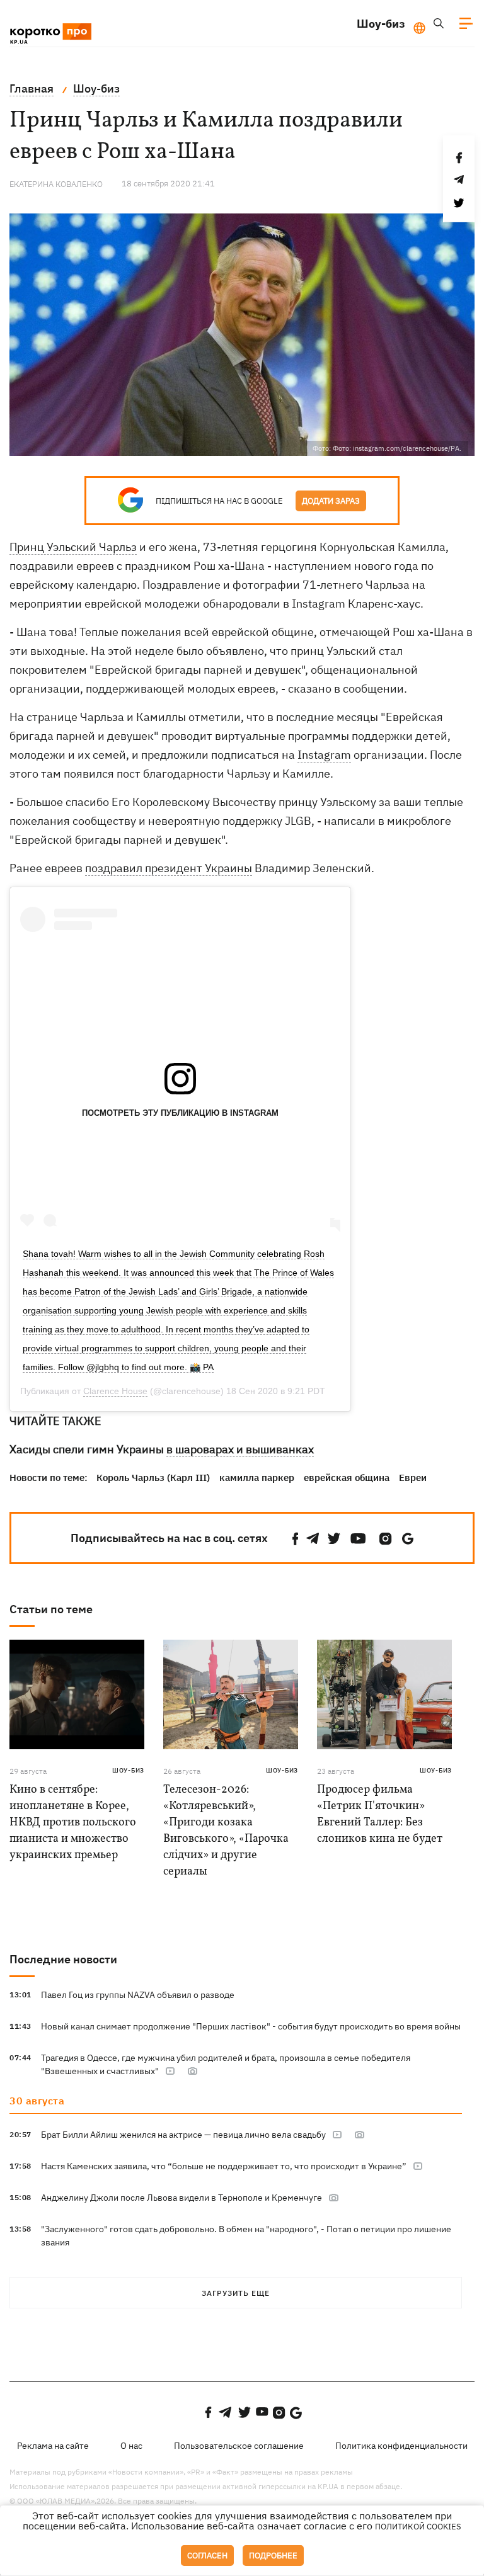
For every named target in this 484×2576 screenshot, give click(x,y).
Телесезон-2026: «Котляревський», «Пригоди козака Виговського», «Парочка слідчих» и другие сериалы (226, 1831)
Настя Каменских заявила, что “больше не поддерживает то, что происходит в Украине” (224, 2166)
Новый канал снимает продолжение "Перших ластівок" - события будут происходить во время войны (251, 2026)
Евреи (413, 1478)
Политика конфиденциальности (401, 2446)
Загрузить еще (236, 2293)
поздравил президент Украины (169, 868)
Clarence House (115, 1391)
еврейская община (347, 1478)
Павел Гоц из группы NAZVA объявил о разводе (138, 1995)
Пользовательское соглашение (239, 2446)
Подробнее (273, 2556)
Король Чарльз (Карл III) (153, 1478)
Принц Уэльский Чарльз (73, 547)
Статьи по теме (51, 1609)
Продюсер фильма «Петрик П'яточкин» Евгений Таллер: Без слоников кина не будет (380, 1814)
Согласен (207, 2556)
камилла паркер (257, 1478)
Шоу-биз (381, 24)
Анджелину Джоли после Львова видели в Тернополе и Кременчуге (181, 2198)
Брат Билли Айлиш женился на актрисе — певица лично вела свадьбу (183, 2135)
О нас (131, 2446)
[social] (296, 1539)
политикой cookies (418, 2527)
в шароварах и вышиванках (240, 1449)
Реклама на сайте (53, 2446)
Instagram (324, 755)
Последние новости (63, 1959)
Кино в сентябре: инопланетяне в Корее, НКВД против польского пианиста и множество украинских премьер (73, 1823)
